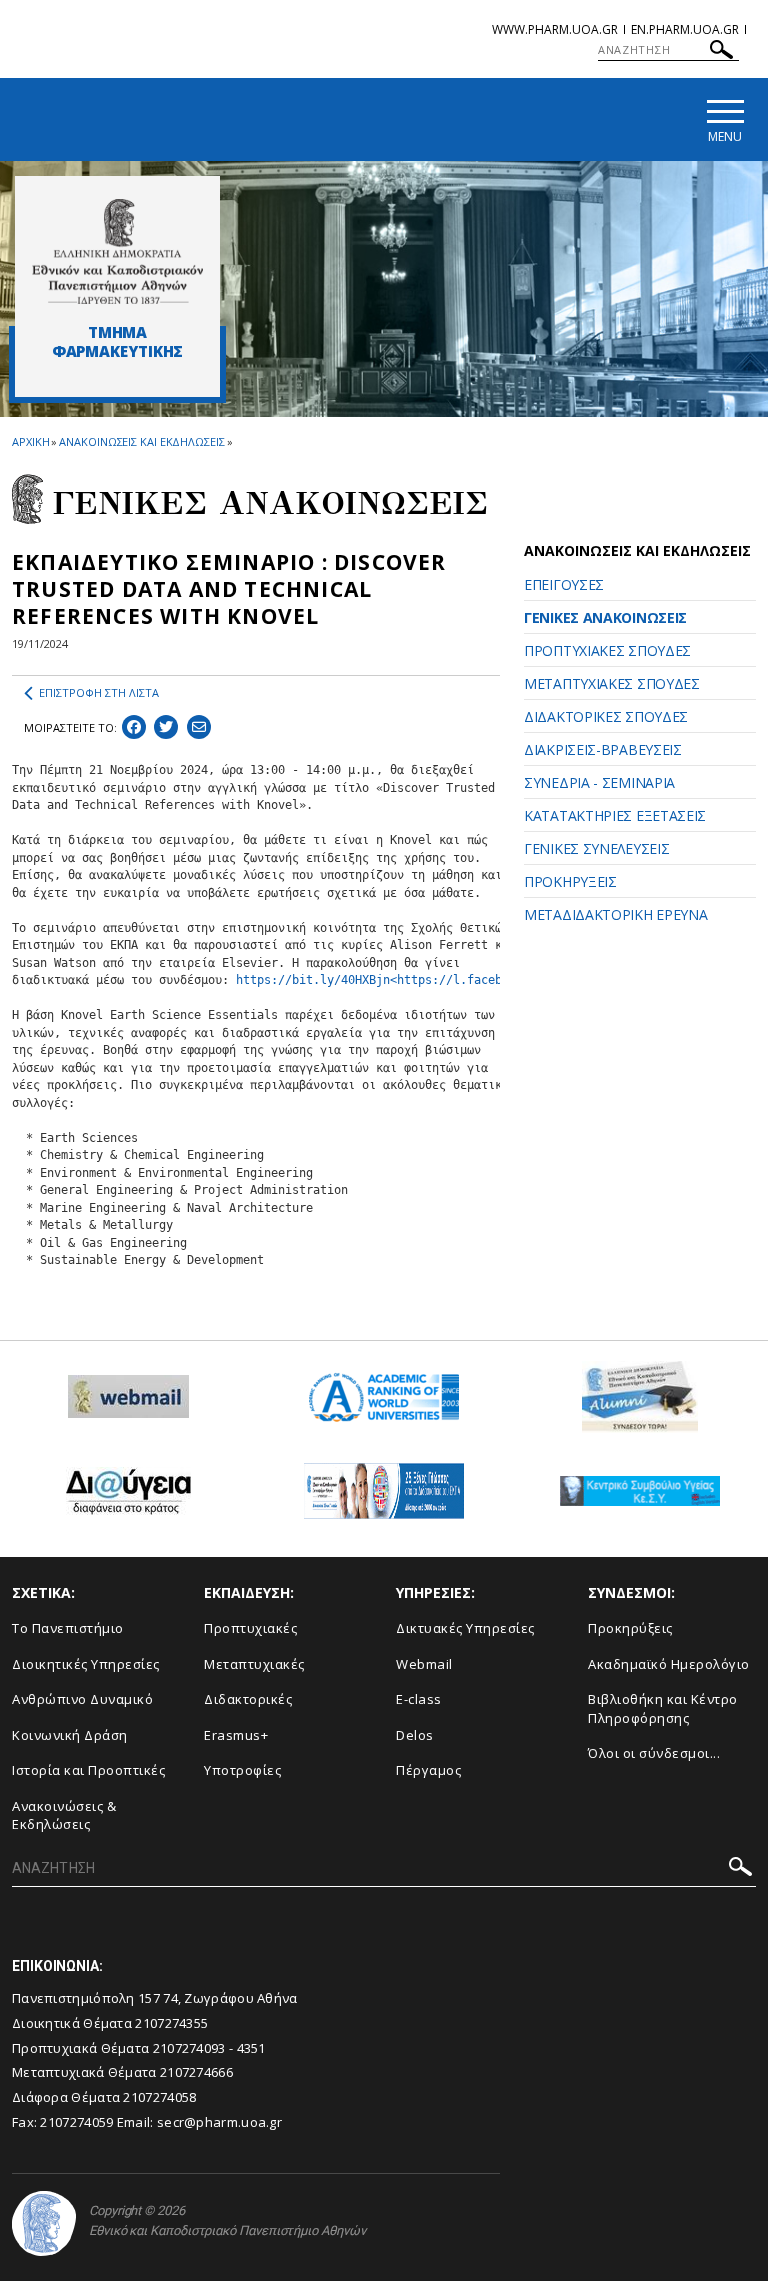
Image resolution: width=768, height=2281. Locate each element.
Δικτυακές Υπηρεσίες (465, 1628)
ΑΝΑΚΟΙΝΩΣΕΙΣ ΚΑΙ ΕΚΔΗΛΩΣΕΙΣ (141, 441)
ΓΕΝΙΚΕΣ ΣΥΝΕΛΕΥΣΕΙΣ (596, 848)
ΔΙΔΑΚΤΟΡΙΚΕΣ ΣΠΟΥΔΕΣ (606, 716)
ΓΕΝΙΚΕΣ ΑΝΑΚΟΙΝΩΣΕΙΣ (605, 617)
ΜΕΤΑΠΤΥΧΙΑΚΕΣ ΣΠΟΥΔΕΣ (612, 683)
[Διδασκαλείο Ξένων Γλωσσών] (384, 1498)
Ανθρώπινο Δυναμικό (82, 1699)
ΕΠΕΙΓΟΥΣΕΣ (564, 584)
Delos (415, 1735)
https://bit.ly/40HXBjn (313, 980)
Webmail (424, 1664)
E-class (419, 1699)
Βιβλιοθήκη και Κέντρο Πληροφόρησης (663, 1708)
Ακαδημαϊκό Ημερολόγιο (669, 1664)
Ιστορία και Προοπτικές (88, 1770)
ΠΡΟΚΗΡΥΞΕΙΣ (570, 881)
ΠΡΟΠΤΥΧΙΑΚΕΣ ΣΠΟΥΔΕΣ (607, 650)
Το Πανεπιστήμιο (68, 1628)
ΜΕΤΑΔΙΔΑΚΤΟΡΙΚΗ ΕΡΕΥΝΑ (615, 914)
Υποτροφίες (242, 1770)
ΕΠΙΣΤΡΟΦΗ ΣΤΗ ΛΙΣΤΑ (99, 692)
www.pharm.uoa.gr (555, 29)
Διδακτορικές (248, 1699)
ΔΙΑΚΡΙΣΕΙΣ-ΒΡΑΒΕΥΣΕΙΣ (603, 749)
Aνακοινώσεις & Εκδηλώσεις (64, 1815)
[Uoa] (44, 2223)
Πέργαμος (428, 1770)
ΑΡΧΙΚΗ (30, 441)
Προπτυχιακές (250, 1628)
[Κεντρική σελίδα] (117, 251)
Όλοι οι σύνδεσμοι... (654, 1753)
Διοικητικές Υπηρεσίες (86, 1664)
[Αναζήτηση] (721, 52)
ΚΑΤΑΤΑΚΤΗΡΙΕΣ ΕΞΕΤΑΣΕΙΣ (615, 815)
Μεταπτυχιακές (254, 1664)
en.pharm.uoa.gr (685, 29)
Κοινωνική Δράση (70, 1735)
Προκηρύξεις (630, 1628)
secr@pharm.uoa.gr (219, 2122)
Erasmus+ (236, 1735)
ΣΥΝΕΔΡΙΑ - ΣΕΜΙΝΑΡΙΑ (599, 782)
